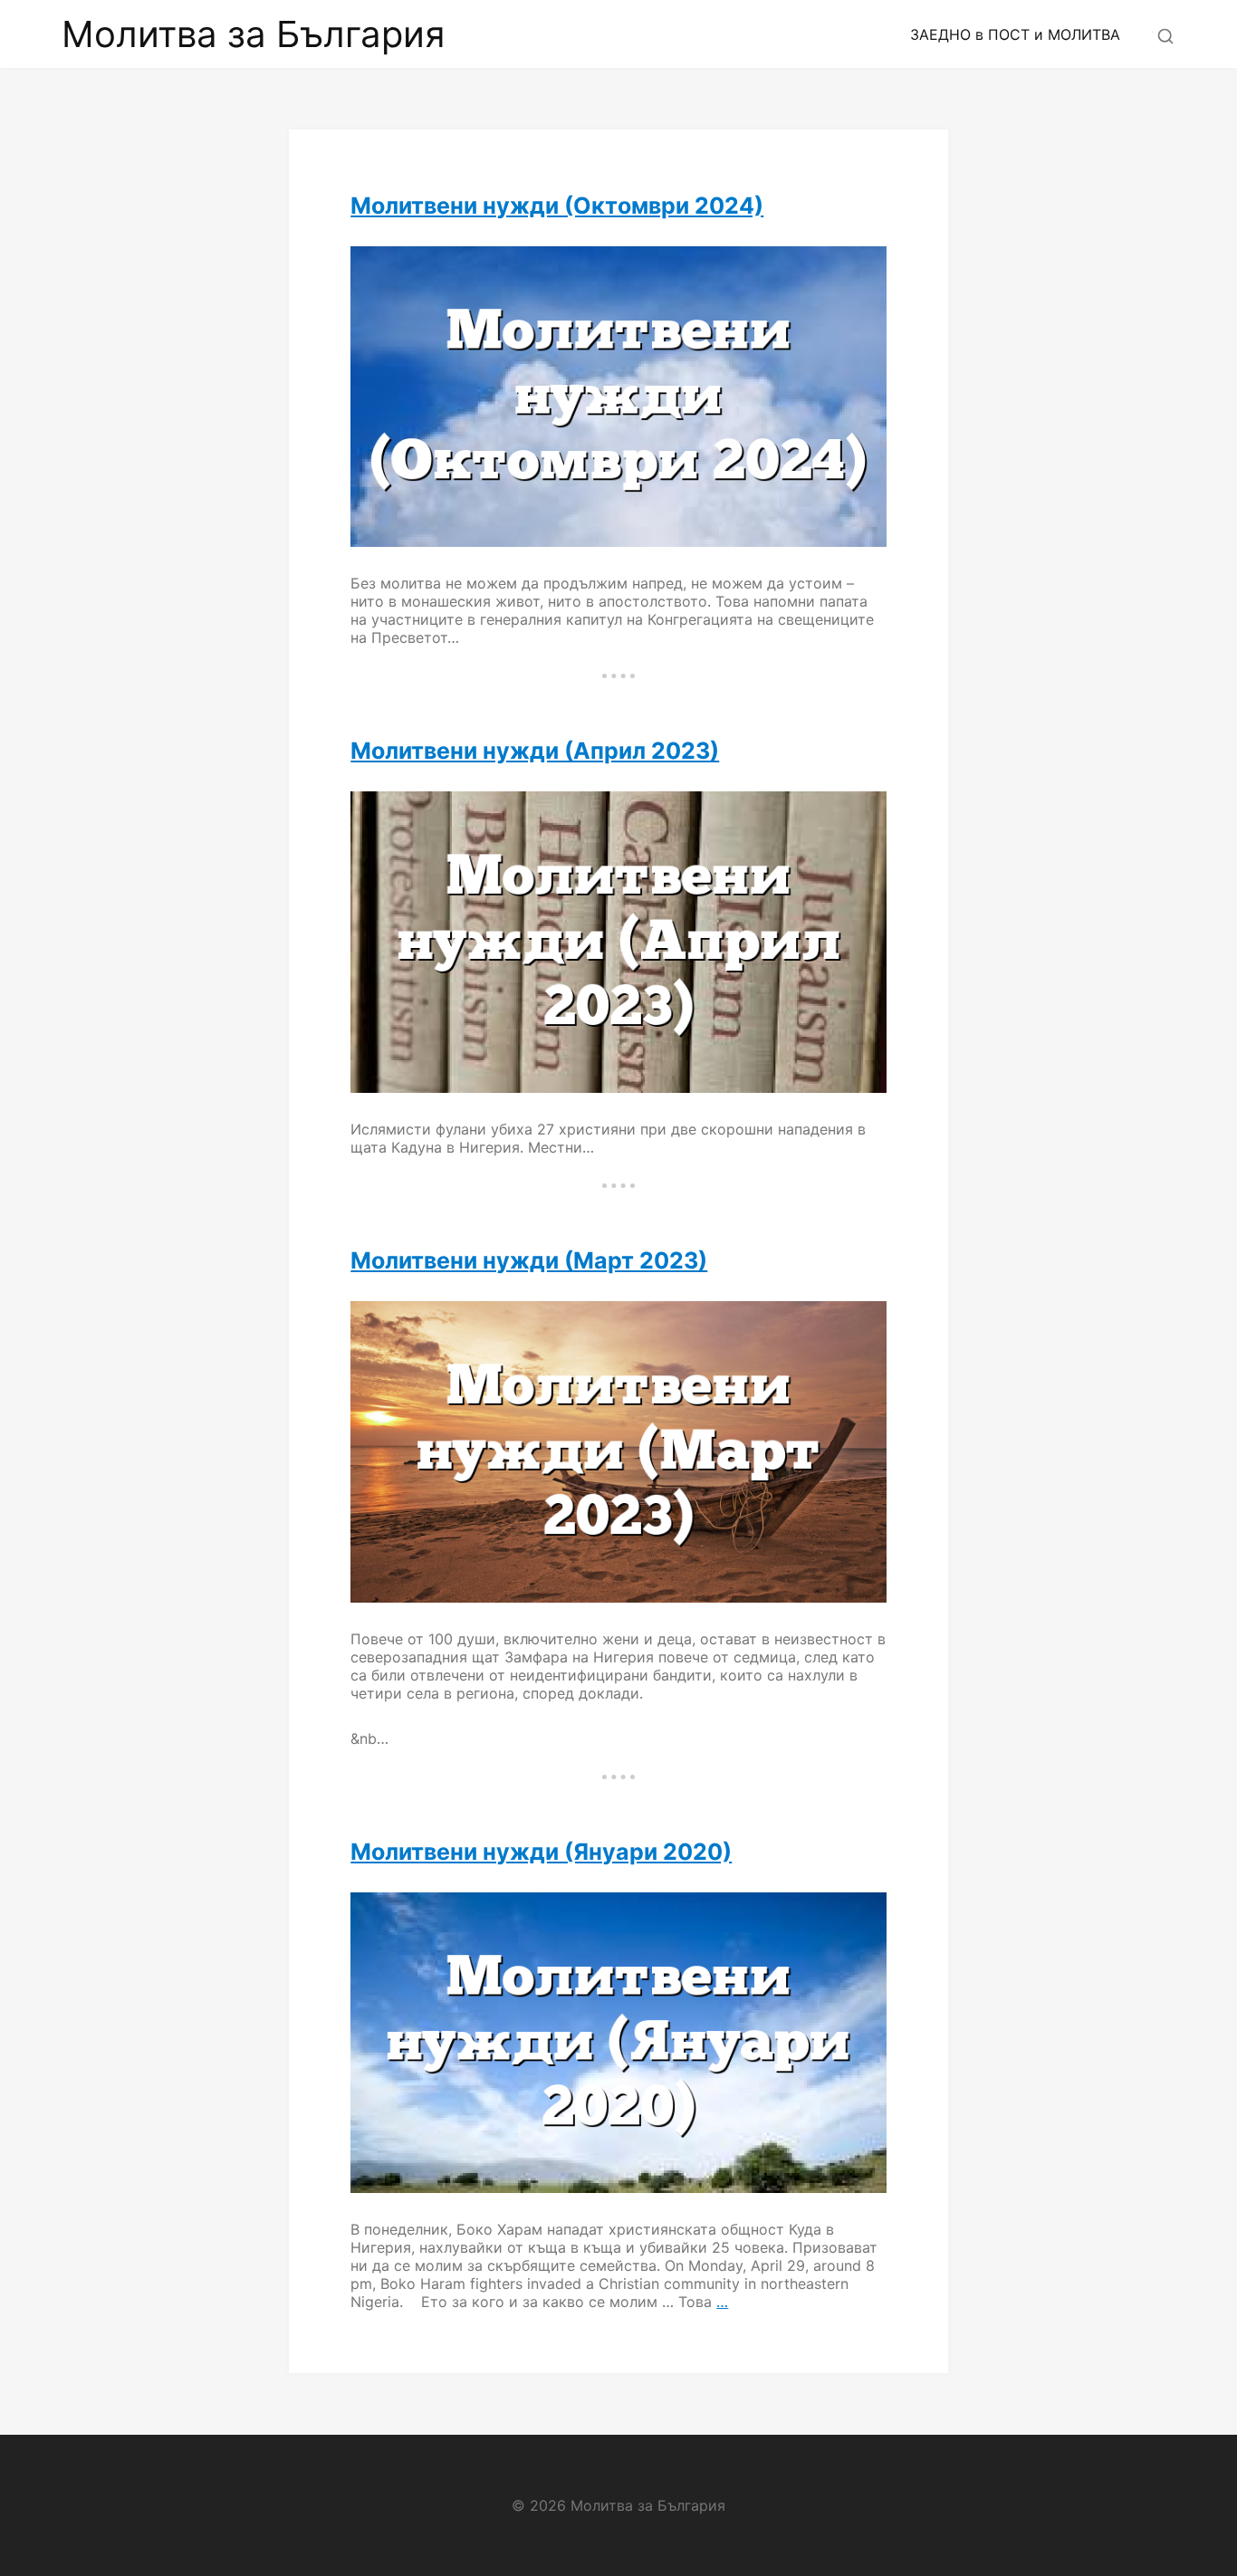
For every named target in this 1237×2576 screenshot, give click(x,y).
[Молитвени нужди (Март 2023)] (618, 1452)
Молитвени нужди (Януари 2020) (541, 1852)
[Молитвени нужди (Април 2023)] (618, 942)
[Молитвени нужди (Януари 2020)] (618, 2043)
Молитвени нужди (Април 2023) (535, 751)
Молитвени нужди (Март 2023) (529, 1260)
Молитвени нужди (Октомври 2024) (557, 206)
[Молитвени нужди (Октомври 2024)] (618, 397)
